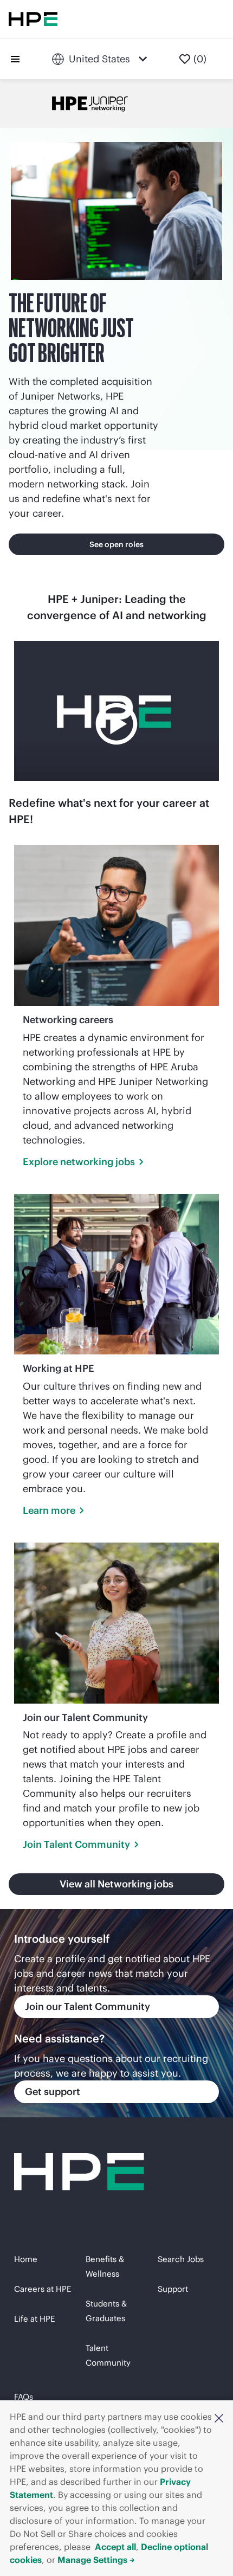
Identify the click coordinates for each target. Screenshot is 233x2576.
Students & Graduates (106, 2311)
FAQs (24, 2397)
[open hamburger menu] (15, 59)
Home (26, 2259)
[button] (219, 2418)
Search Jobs (181, 2259)
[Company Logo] (37, 59)
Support (173, 2289)
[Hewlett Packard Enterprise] (33, 19)
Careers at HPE (43, 2289)
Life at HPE (34, 2319)
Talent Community (108, 2355)
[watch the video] (116, 711)
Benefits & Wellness (105, 2266)
